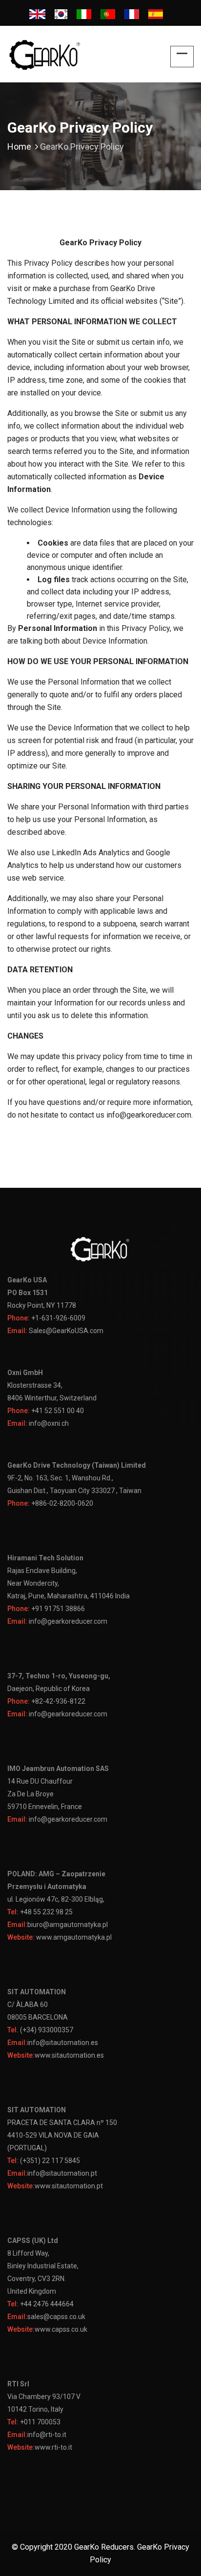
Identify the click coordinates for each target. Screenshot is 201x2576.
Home (19, 147)
